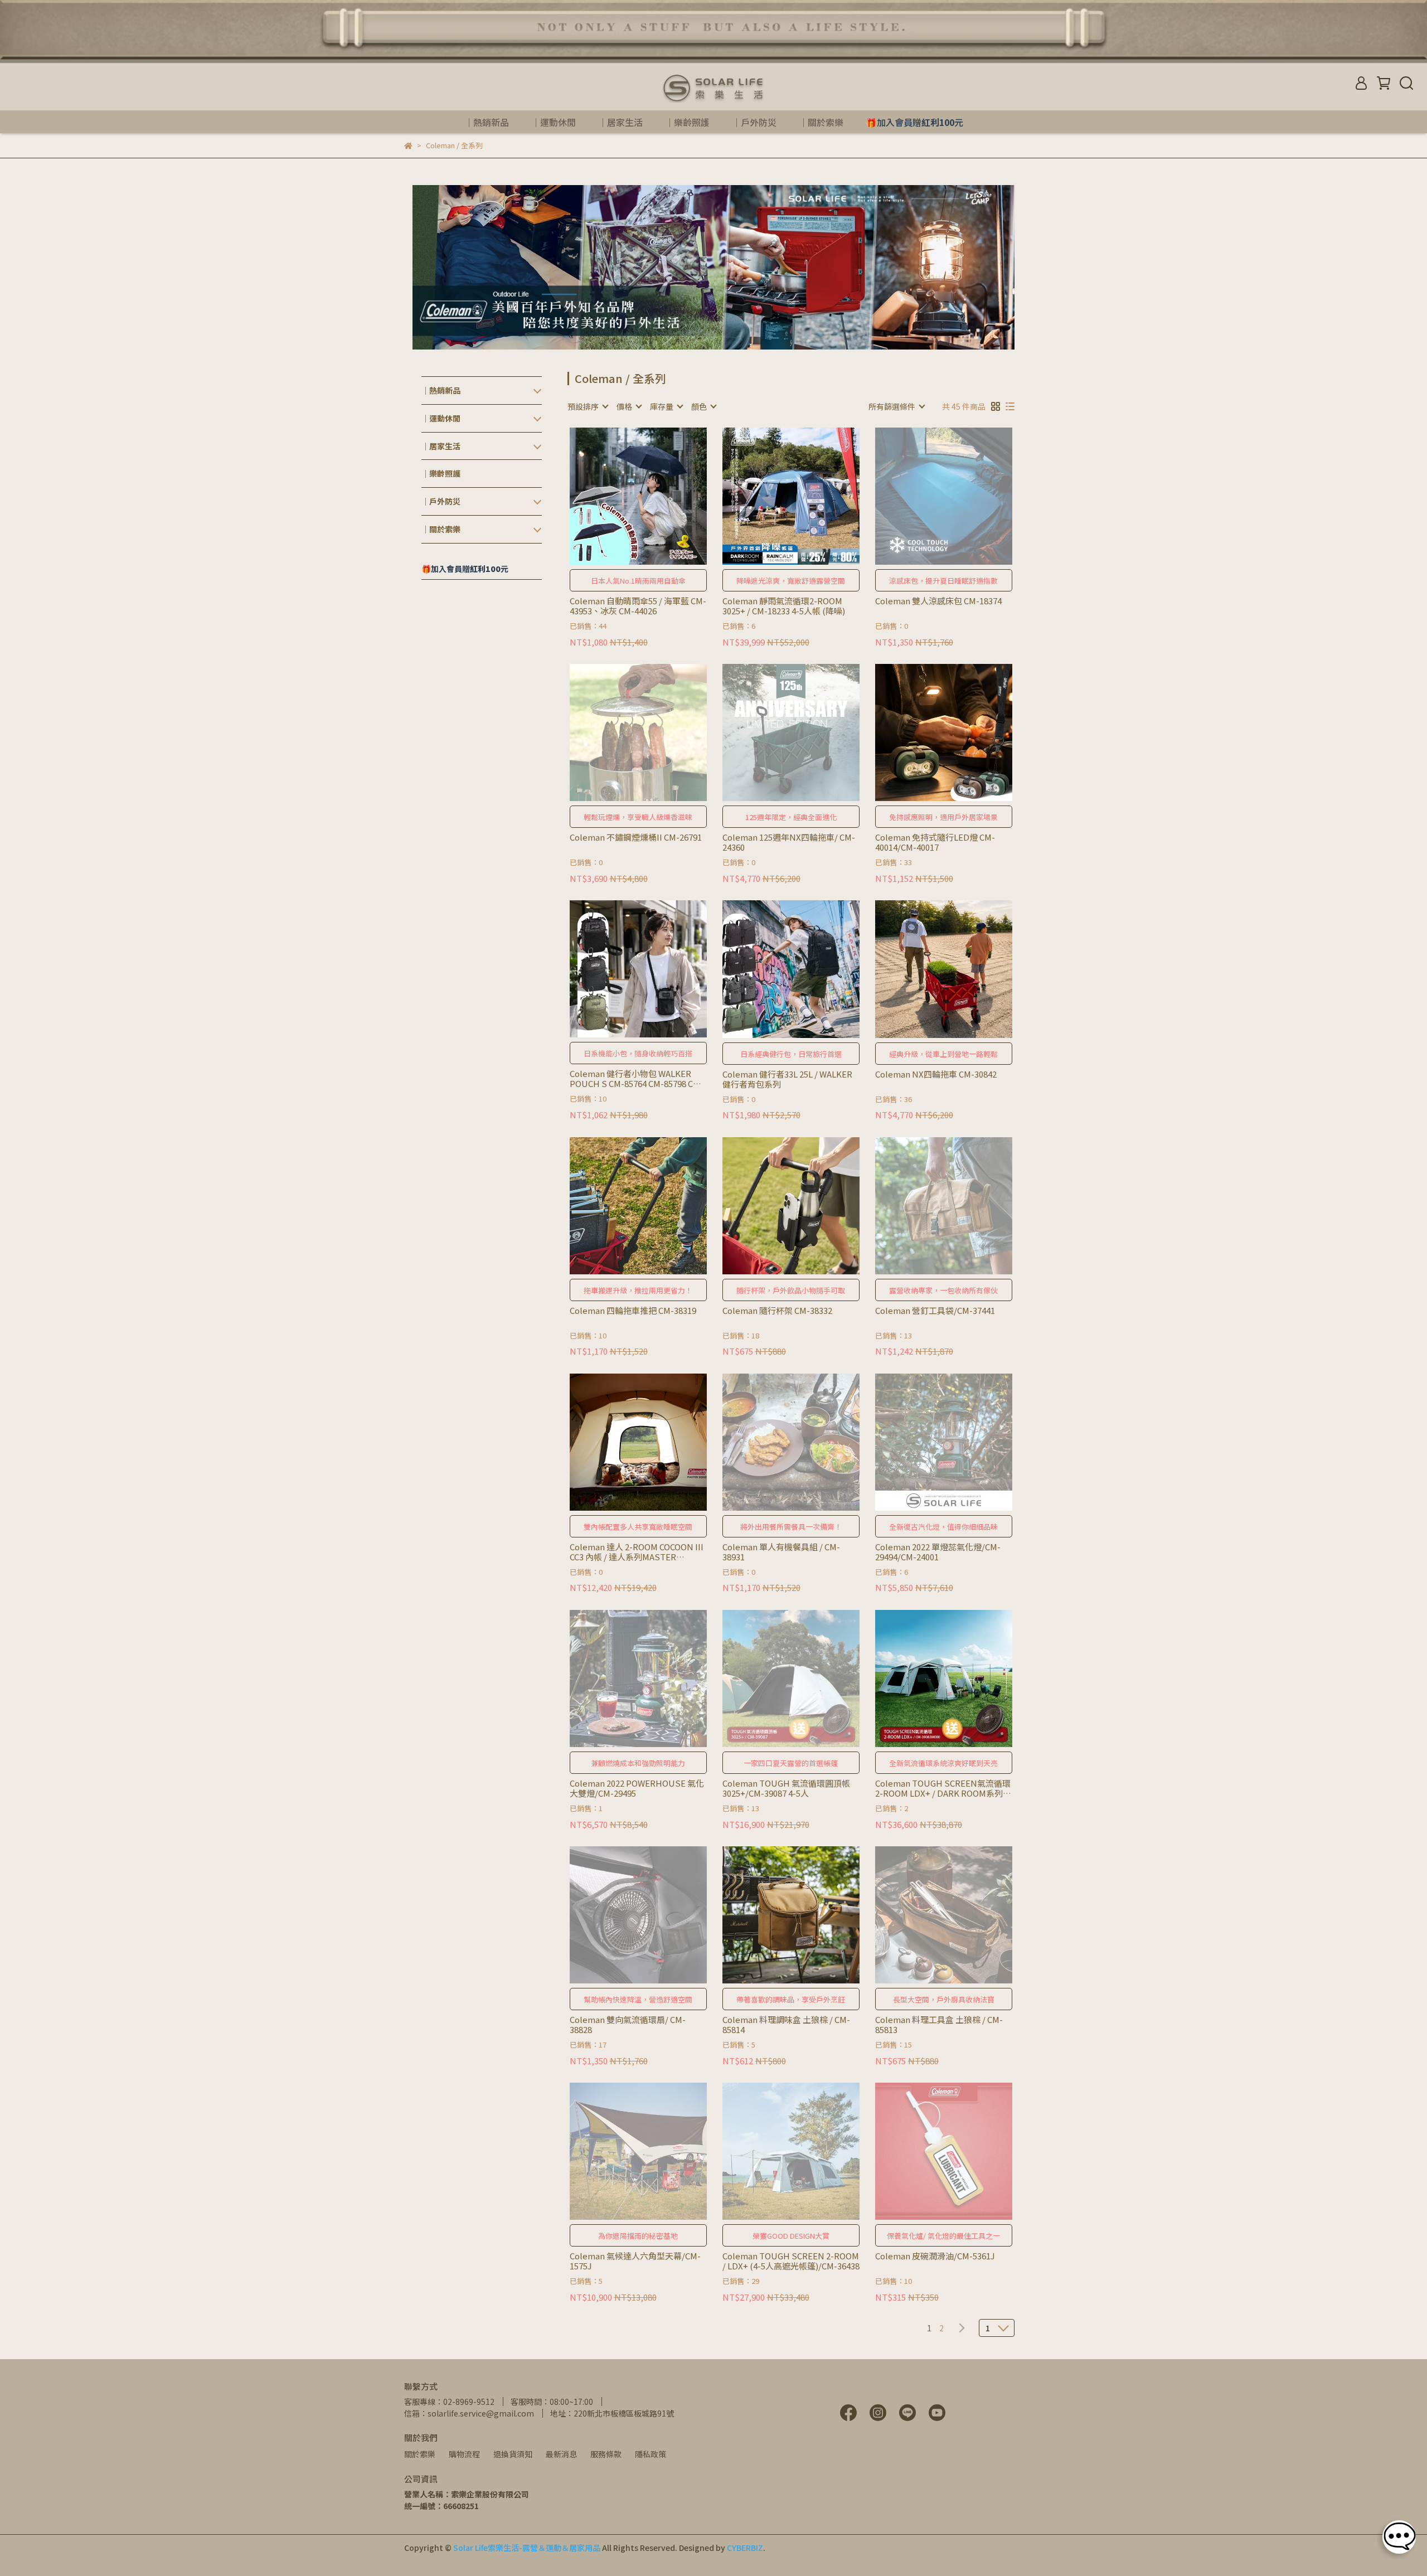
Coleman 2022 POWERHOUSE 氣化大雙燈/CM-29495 (637, 1788)
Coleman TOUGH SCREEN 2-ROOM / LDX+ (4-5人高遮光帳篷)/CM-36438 (791, 2261)
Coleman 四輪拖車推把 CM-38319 (633, 1311)
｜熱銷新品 (487, 122)
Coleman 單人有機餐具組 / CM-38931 (781, 1552)
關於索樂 (420, 2454)
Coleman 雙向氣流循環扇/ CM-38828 (628, 2025)
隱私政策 (651, 2454)
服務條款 (606, 2454)
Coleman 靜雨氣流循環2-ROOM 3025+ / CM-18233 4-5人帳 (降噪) (784, 606)
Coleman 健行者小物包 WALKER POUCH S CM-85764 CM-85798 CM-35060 (637, 1079)
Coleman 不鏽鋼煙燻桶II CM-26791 (636, 838)
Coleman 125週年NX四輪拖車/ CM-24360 (789, 842)
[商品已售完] (960, 496)
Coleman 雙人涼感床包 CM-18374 (938, 601)
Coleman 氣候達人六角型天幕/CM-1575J (635, 2261)
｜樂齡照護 (687, 122)
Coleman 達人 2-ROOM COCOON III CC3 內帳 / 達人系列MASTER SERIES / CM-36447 (637, 1552)
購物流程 (464, 2454)
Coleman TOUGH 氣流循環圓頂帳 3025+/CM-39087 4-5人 (786, 1788)
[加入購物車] (654, 496)
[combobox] (588, 406)
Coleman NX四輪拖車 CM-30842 (936, 1074)
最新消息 (561, 2454)
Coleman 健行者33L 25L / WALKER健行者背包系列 (787, 1079)
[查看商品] (622, 496)
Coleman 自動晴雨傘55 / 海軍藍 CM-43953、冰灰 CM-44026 (638, 606)
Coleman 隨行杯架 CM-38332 (777, 1311)
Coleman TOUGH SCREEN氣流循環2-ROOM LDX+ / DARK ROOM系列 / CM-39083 (943, 1788)
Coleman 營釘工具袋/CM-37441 (935, 1311)
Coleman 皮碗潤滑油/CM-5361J (935, 2256)
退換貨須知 (513, 2454)
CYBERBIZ (745, 2548)
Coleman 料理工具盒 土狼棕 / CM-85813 (939, 2025)
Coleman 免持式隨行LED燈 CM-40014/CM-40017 (935, 842)
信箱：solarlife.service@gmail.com (469, 2413)
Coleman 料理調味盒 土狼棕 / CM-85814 (786, 2025)
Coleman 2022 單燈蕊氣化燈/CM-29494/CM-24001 (938, 1552)
